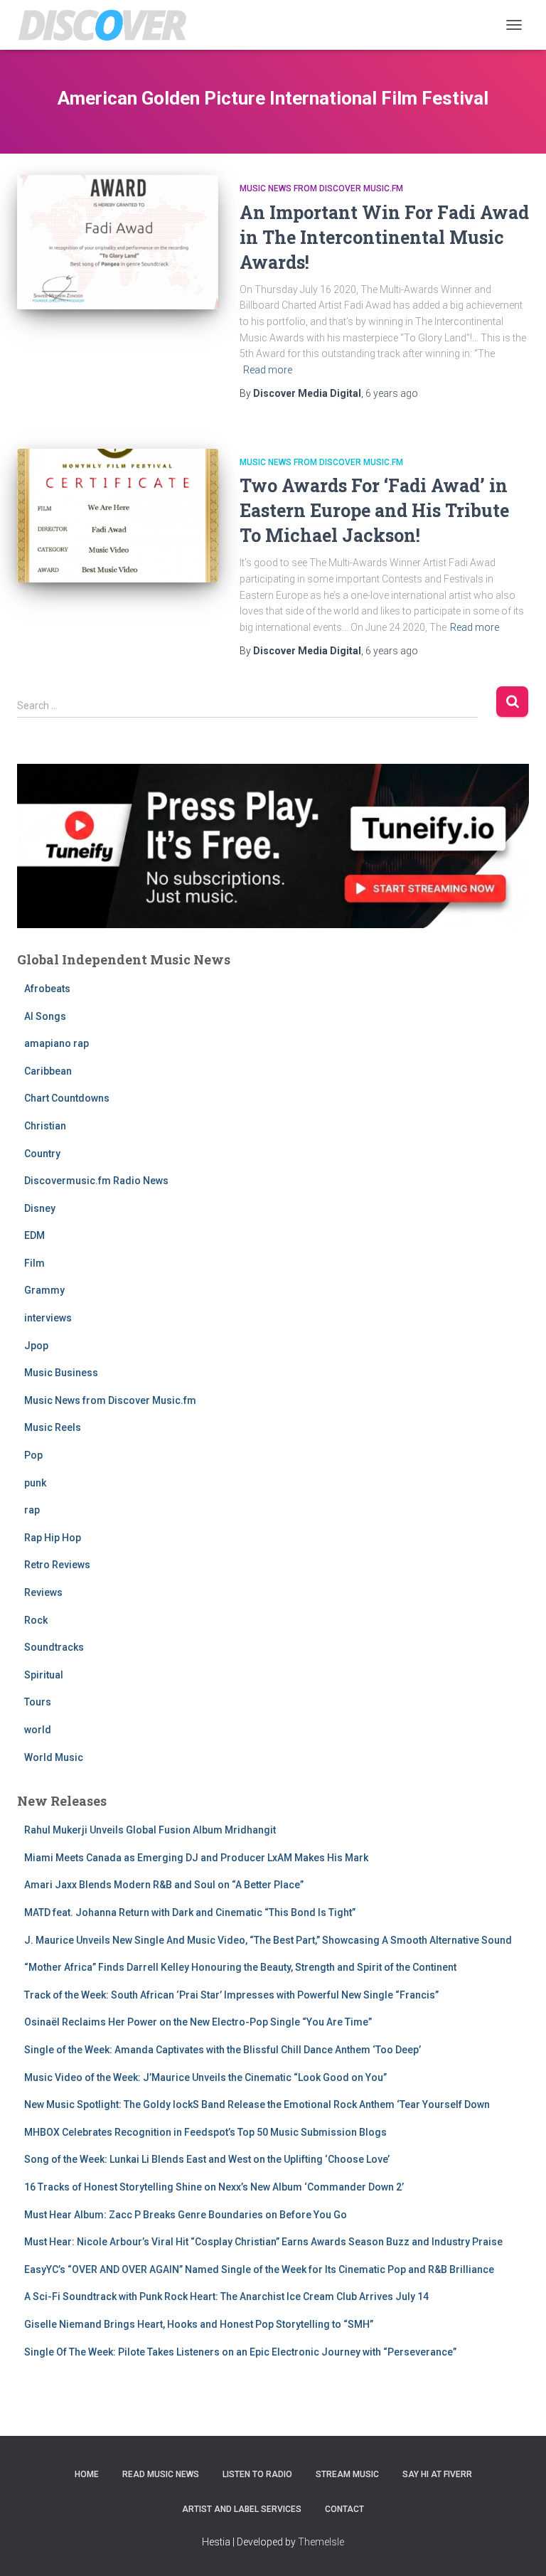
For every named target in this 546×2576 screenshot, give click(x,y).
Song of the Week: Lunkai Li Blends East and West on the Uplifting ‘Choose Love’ (207, 2159)
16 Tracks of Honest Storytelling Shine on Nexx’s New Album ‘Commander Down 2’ (214, 2187)
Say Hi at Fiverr (437, 2474)
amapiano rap (57, 1043)
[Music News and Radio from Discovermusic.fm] (108, 25)
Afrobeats (47, 989)
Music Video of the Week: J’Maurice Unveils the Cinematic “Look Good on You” (205, 2077)
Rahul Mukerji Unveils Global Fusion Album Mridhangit (150, 1830)
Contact (344, 2509)
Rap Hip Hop (53, 1538)
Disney (40, 1208)
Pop (33, 1455)
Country (42, 1154)
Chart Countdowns (67, 1098)
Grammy (44, 1290)
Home (87, 2474)
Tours (38, 1702)
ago (392, 393)
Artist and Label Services (242, 2509)
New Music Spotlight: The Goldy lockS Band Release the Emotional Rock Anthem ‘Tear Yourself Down (257, 2104)
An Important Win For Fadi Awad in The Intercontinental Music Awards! (384, 237)
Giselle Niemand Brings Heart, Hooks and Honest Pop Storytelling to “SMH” (199, 2324)
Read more (268, 370)
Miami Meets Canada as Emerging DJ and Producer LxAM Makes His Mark (196, 1858)
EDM (34, 1235)
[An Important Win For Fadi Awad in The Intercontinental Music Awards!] (118, 242)
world (38, 1730)
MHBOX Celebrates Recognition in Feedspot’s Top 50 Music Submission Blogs (205, 2132)
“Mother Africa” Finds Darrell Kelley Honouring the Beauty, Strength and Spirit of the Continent (240, 1967)
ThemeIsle (321, 2542)
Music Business (61, 1373)
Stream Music (347, 2474)
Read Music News (161, 2474)
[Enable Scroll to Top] (518, 2548)
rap (32, 1510)
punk (35, 1483)
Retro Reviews (57, 1565)
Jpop (36, 1346)
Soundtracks (54, 1647)
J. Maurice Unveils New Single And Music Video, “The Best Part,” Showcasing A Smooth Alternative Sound (268, 1940)
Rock (36, 1620)
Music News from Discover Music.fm (321, 188)
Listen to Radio (257, 2474)
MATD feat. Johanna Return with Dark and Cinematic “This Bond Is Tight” (190, 1912)
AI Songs (45, 1016)
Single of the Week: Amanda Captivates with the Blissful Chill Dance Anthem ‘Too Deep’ (223, 2050)
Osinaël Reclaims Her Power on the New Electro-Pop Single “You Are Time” (198, 2022)
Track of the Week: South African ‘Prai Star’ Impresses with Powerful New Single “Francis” (231, 1995)
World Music (54, 1757)
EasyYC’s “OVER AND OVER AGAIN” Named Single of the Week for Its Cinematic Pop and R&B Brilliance (259, 2269)
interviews (48, 1318)
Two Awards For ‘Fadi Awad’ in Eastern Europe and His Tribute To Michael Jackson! (374, 510)
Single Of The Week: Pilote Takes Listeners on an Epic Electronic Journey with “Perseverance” (240, 2352)
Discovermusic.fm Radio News (96, 1181)
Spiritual (44, 1675)
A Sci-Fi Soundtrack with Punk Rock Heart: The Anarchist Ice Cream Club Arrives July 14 (226, 2296)
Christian (45, 1126)
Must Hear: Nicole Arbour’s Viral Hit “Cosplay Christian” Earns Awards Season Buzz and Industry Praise (263, 2242)
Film (34, 1263)
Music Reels (53, 1427)
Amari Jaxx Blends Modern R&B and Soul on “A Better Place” (164, 1885)
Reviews (43, 1592)
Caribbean (48, 1071)
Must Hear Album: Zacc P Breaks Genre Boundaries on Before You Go (186, 2215)
